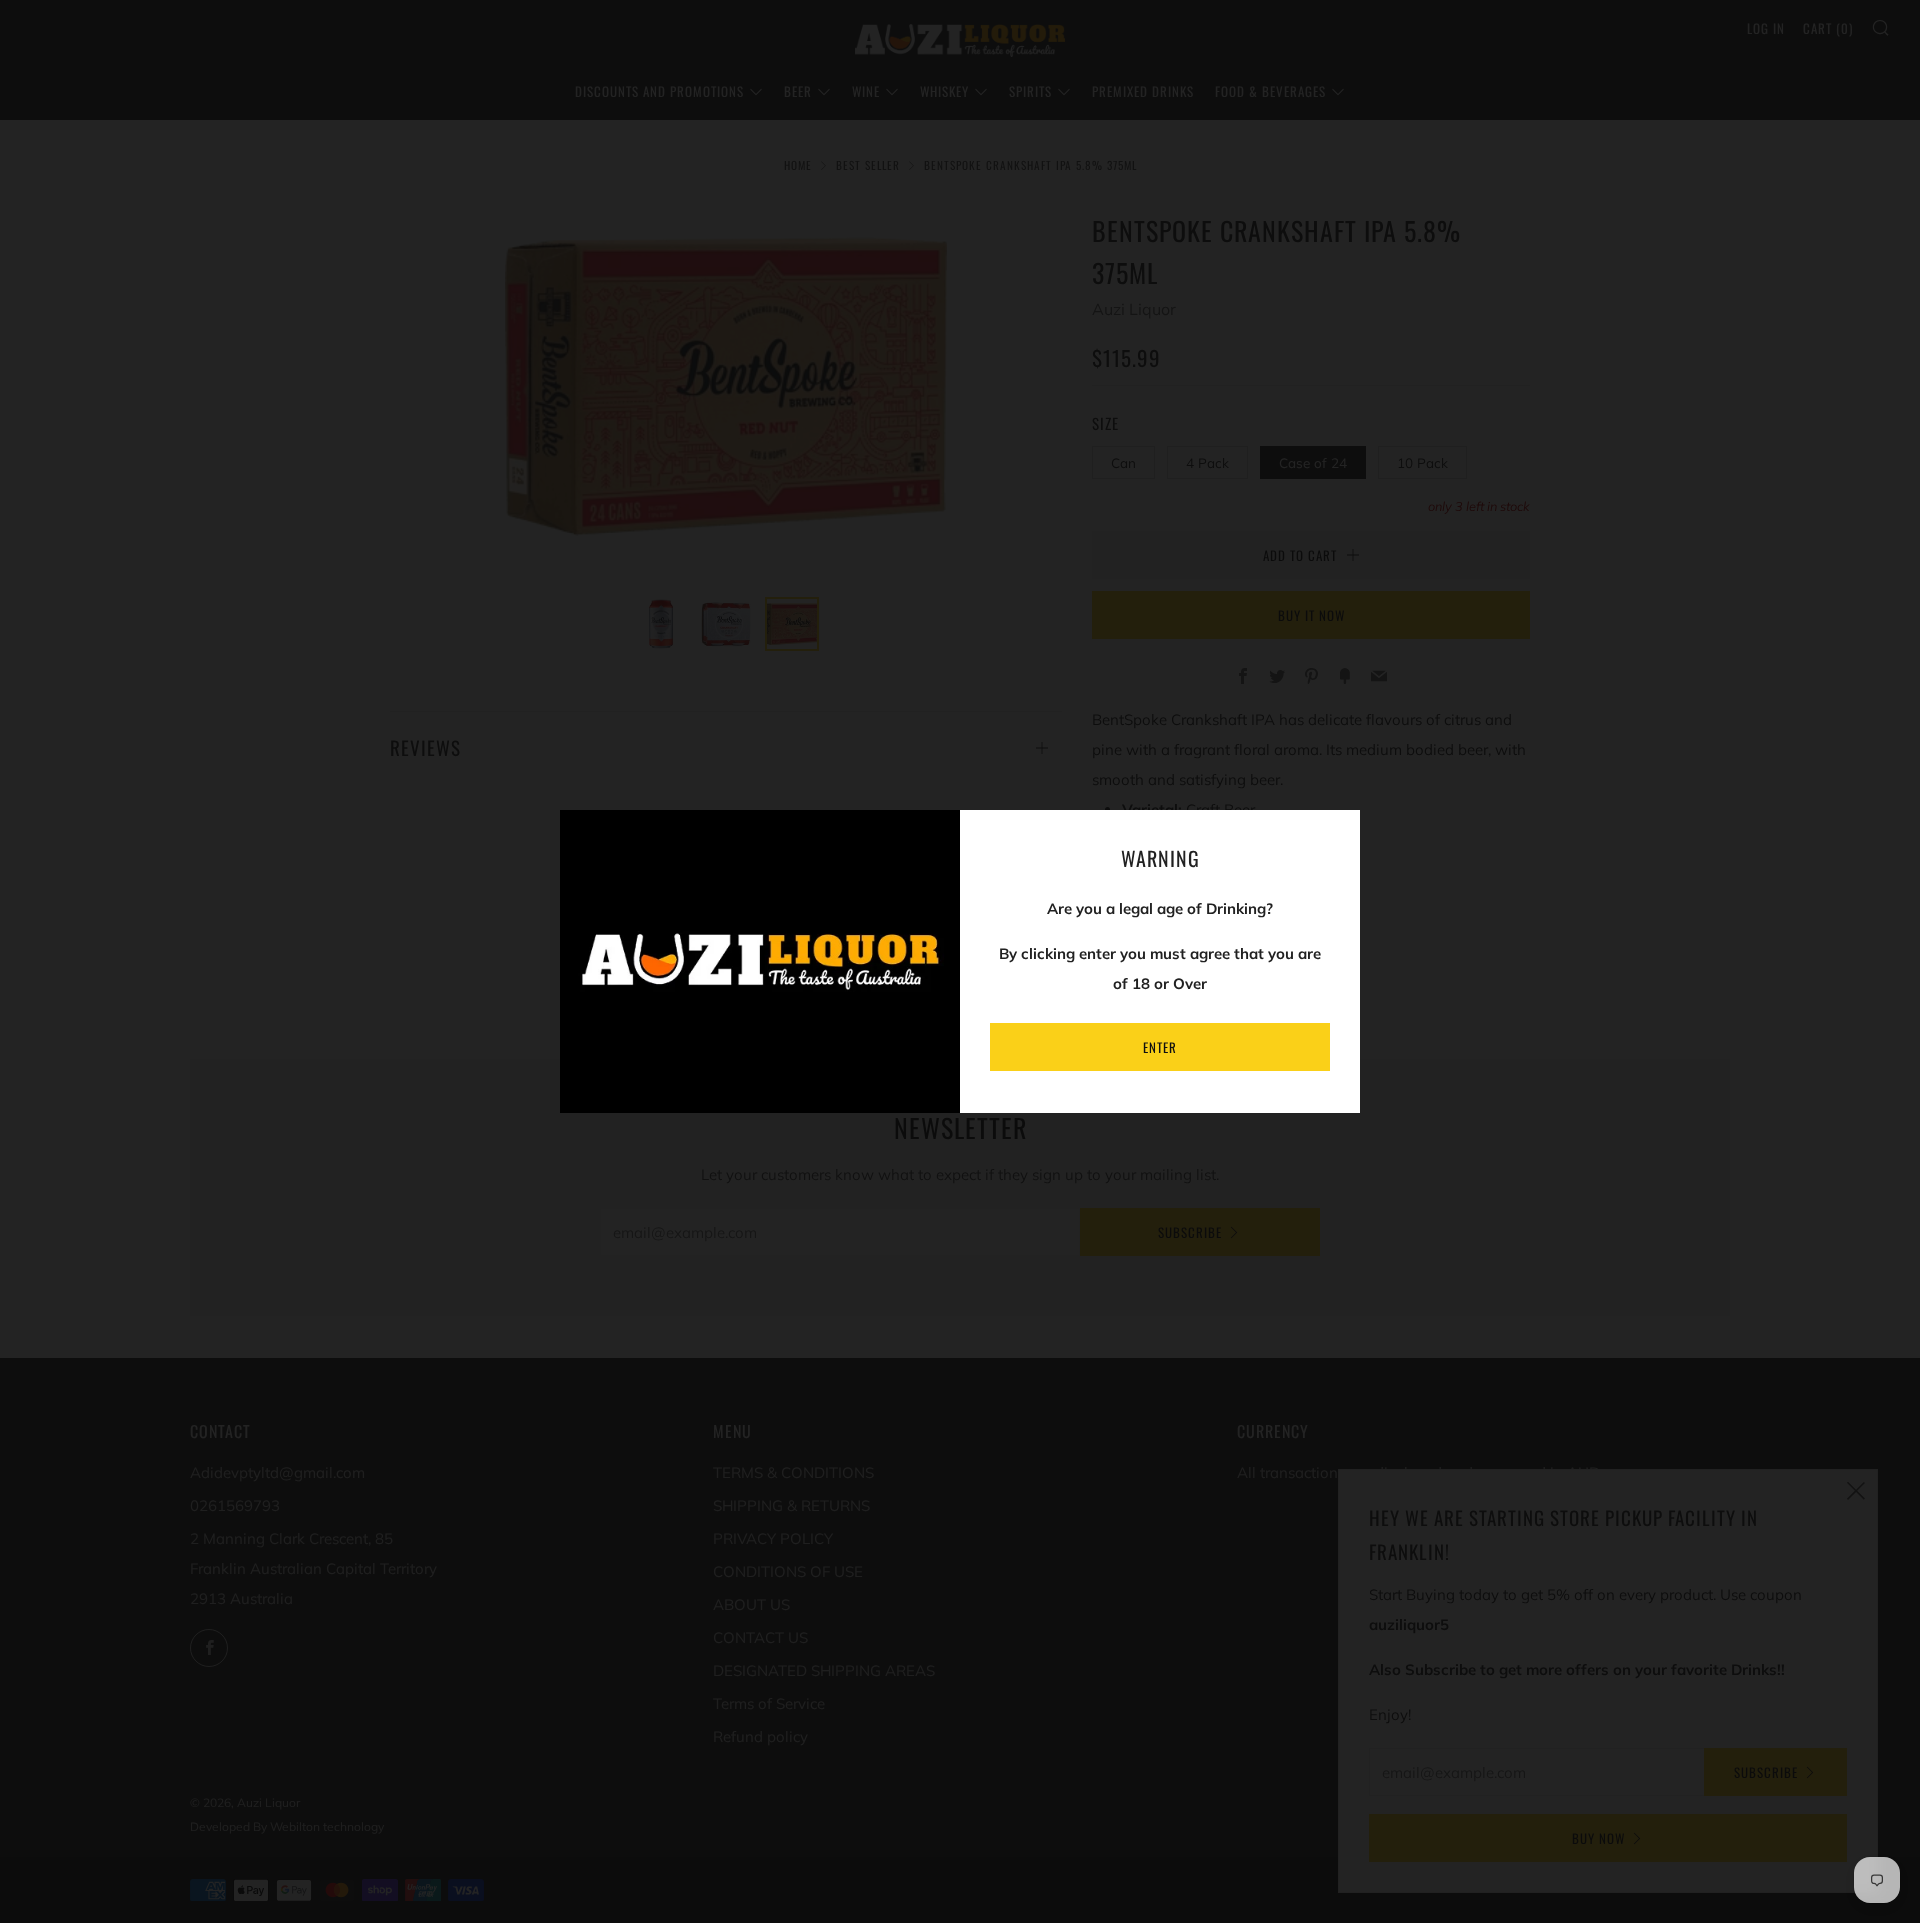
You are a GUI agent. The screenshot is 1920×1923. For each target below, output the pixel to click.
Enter (1160, 1047)
